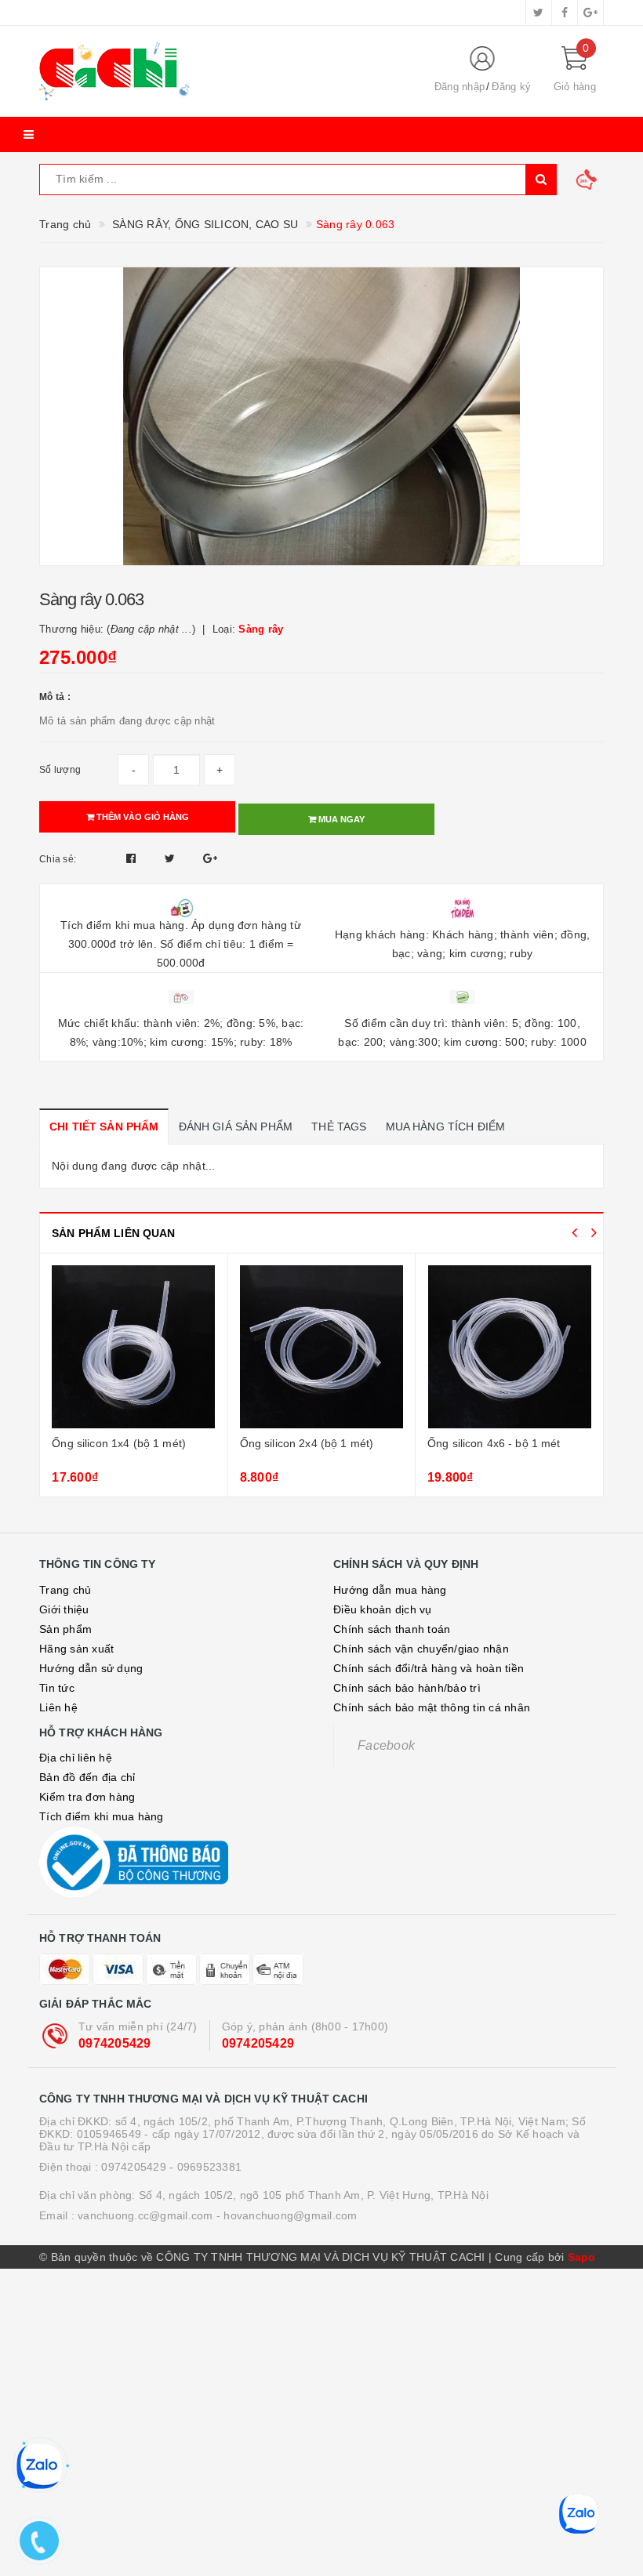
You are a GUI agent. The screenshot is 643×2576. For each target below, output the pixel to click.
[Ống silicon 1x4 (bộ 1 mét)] (133, 1347)
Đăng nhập (460, 87)
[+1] (210, 858)
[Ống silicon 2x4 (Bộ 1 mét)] (321, 1347)
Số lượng (60, 770)
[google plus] (590, 13)
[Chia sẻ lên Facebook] (133, 858)
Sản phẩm (65, 1629)
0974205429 (115, 2043)
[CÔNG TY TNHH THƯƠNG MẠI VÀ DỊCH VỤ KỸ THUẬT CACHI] (223, 71)
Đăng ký (511, 87)
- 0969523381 (205, 2167)
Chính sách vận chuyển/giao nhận (421, 1649)
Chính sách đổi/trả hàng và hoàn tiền (429, 1668)
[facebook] (565, 13)
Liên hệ (58, 1707)
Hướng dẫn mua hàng (390, 1590)
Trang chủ (65, 1590)
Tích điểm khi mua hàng (102, 1816)
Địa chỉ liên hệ (76, 1758)
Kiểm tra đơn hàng (87, 1797)
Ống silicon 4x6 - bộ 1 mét (494, 1443)
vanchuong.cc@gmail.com (145, 2215)
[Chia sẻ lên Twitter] (172, 858)
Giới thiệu (64, 1609)
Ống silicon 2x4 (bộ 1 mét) (307, 1443)
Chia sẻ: (58, 859)
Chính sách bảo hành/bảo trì (407, 1688)
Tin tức (57, 1688)
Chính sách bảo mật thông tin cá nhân (432, 1707)
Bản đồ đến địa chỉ (87, 1777)
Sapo (582, 2257)
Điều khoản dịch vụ (383, 1609)
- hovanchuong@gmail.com (287, 2215)
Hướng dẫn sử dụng (91, 1668)
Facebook (386, 1745)
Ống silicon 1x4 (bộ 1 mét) (119, 1443)
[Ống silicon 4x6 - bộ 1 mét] (509, 1347)
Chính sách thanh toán (392, 1629)
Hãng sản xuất (76, 1649)
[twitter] (539, 13)
